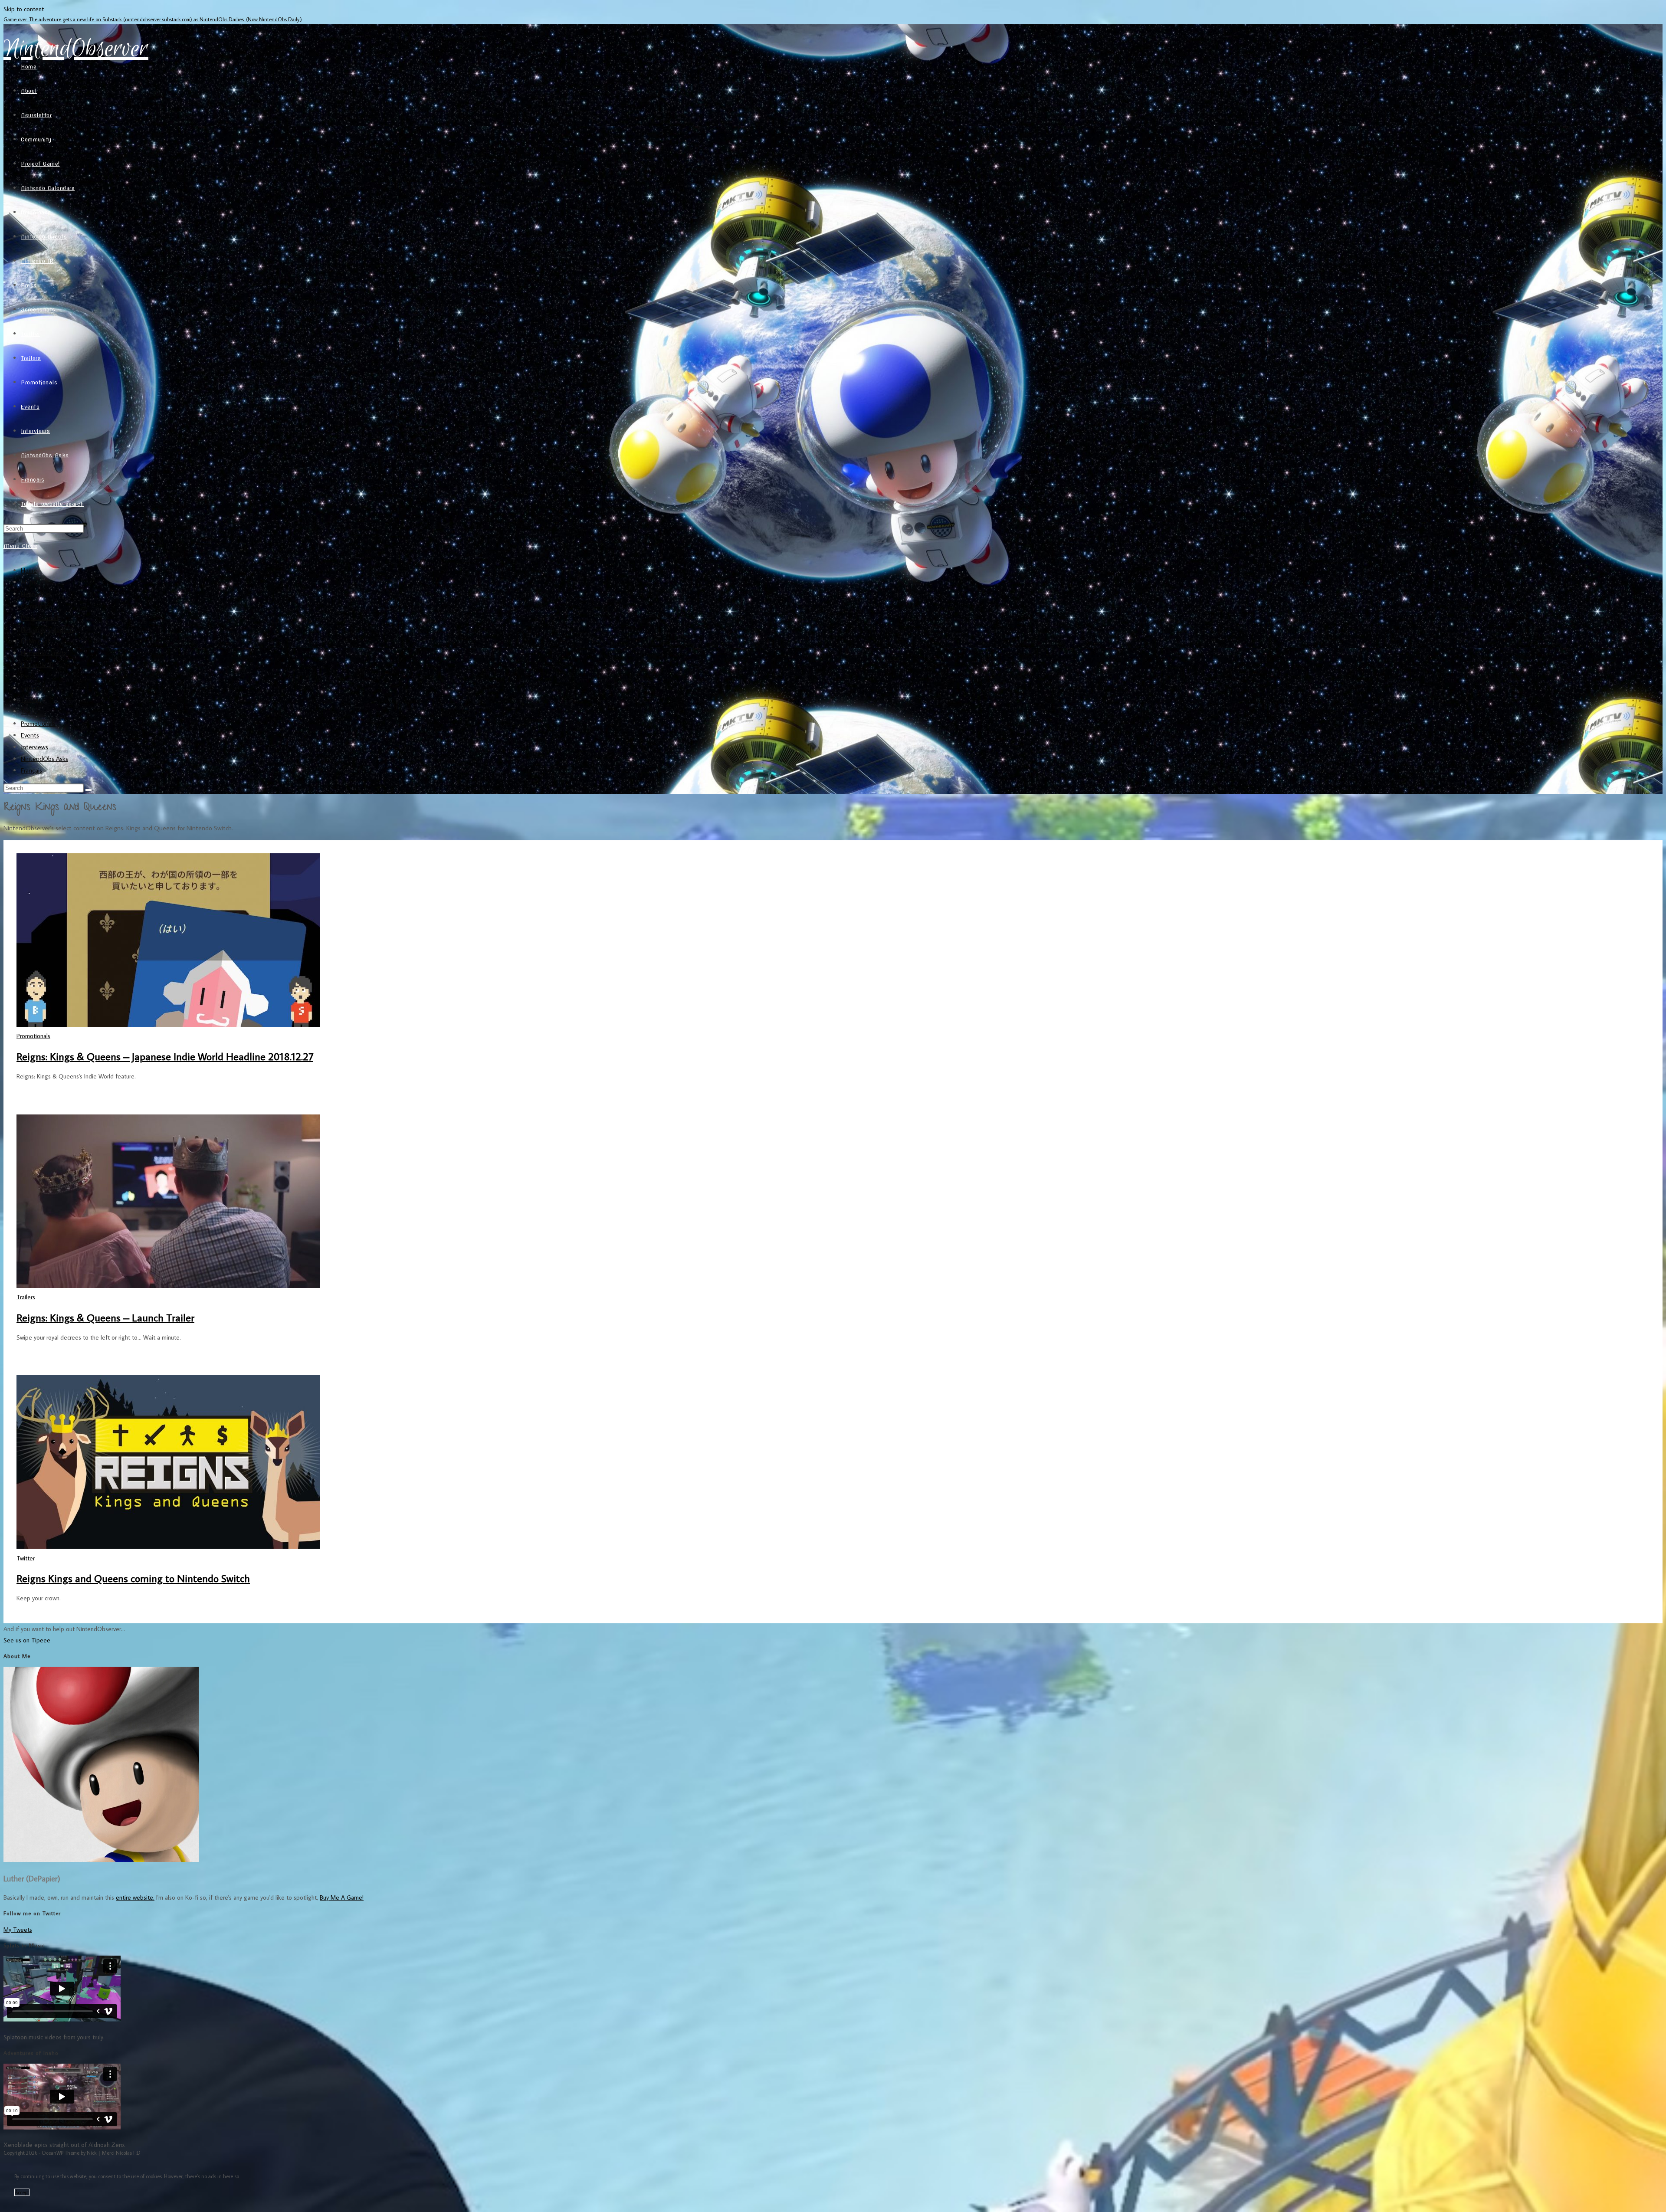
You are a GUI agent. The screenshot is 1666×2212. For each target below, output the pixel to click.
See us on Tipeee (27, 1640)
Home (29, 570)
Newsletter (36, 594)
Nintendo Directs (44, 653)
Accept (22, 2192)
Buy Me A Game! (342, 1897)
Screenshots (37, 688)
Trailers (30, 711)
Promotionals (38, 723)
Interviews (34, 747)
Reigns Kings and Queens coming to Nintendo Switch (133, 1578)
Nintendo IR (37, 664)
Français (31, 770)
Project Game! (39, 618)
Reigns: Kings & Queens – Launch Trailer (105, 1317)
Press (28, 676)
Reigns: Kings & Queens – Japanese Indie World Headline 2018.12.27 (165, 1056)
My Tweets (18, 1929)
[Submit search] (89, 790)
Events (30, 735)
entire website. (135, 1897)
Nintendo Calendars (48, 629)
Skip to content (24, 9)
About (29, 582)
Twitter (31, 700)
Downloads (36, 641)
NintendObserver (76, 49)
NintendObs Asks (44, 759)
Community (36, 606)
